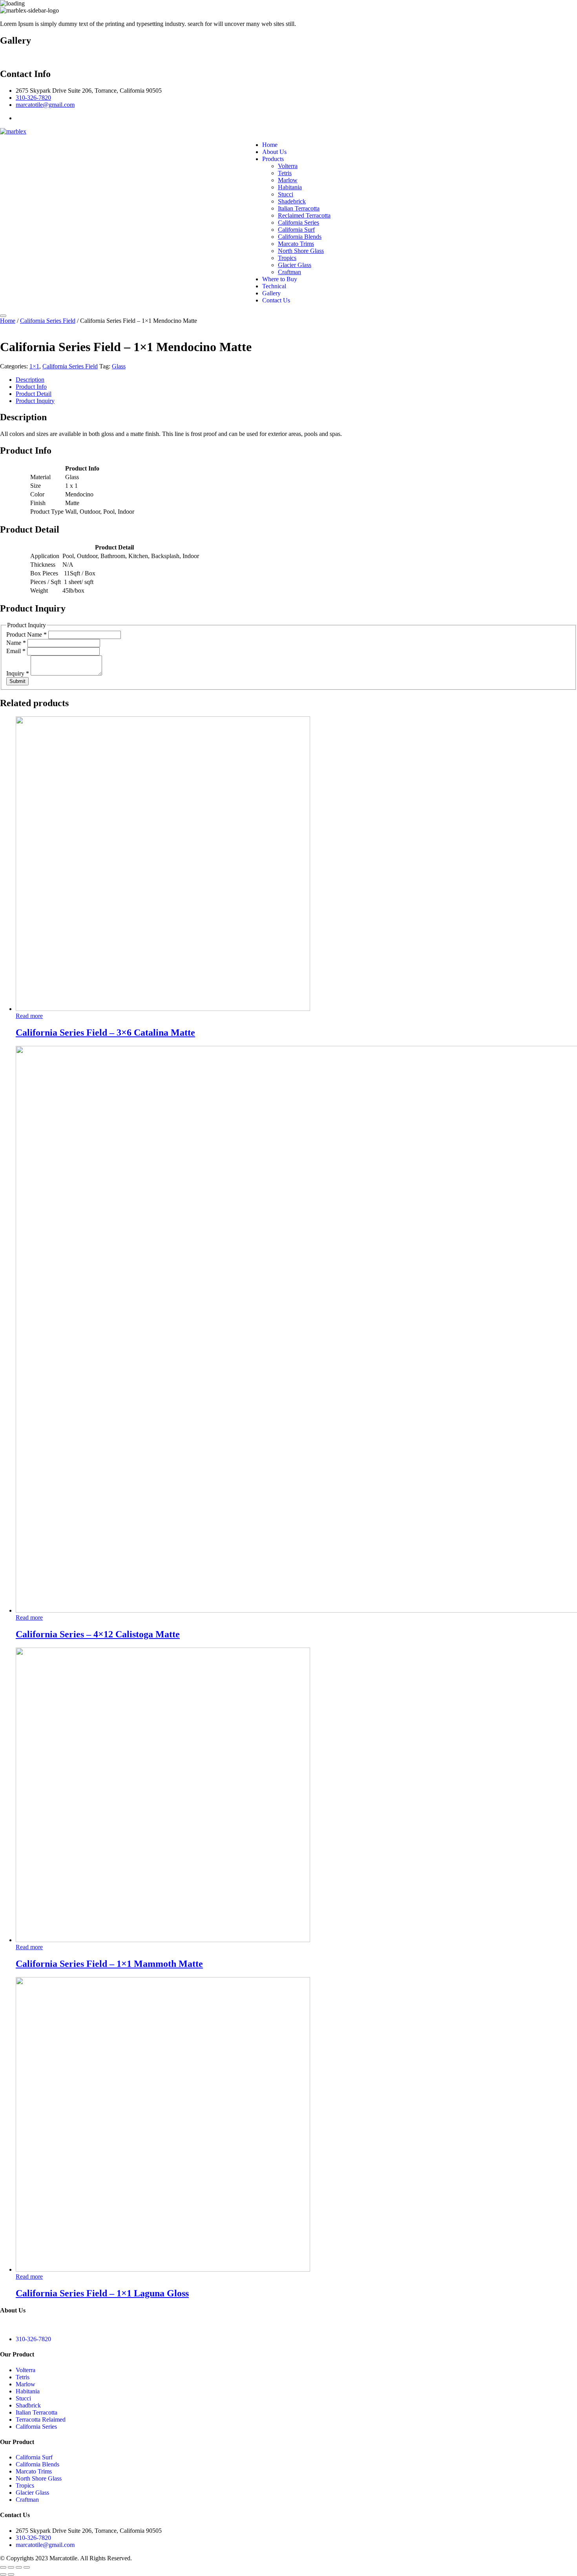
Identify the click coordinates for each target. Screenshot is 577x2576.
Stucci (286, 194)
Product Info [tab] (31, 387)
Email (16, 651)
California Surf (296, 230)
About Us (274, 152)
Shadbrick (28, 2405)
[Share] (19, 2567)
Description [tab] (30, 380)
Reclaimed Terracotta (304, 215)
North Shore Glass (301, 251)
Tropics (287, 258)
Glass (119, 366)
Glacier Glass (295, 265)
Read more (29, 1016)
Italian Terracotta (299, 208)
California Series (299, 222)
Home (270, 145)
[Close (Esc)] (27, 2567)
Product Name (26, 634)
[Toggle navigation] (3, 316)
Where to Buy (280, 279)
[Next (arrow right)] (11, 2574)
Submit (17, 681)
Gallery (271, 293)
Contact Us (276, 300)
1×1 (34, 366)
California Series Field (48, 321)
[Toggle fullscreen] (11, 2567)
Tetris (285, 173)
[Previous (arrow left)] (3, 2574)
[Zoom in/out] (3, 2567)
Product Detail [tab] (34, 394)
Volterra (288, 166)
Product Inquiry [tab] (35, 401)
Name (16, 643)
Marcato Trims (296, 244)
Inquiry (18, 673)
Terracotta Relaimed (41, 2419)
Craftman (289, 272)
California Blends (300, 237)
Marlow (288, 180)
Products (273, 159)
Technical (274, 286)
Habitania (290, 187)
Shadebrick (292, 201)
